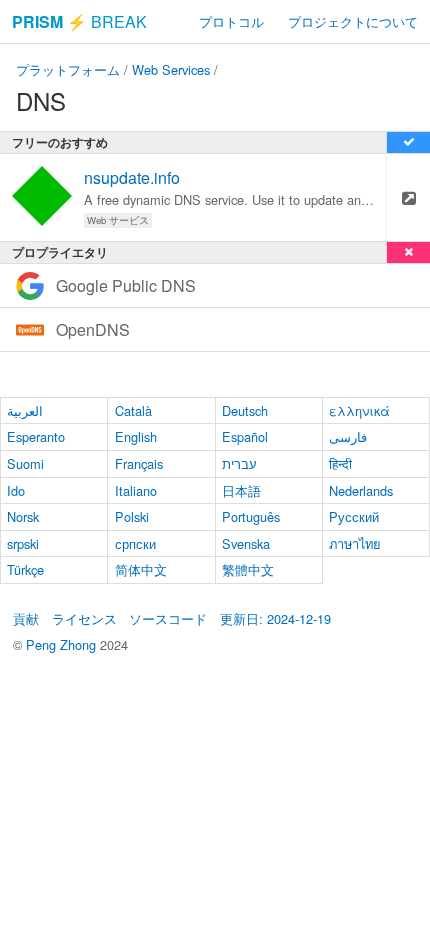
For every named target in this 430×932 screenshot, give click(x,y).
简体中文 (141, 569)
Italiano (136, 490)
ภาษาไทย (355, 543)
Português (251, 516)
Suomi (25, 463)
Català (133, 410)
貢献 (26, 618)
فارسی (348, 436)
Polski (132, 516)
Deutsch (245, 410)
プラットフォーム (68, 69)
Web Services (171, 69)
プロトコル (231, 21)
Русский (354, 516)
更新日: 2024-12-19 (275, 618)
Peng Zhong (63, 644)
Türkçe (25, 569)
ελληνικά (359, 410)
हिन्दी (340, 463)
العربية (25, 410)
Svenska (246, 543)
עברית (239, 463)
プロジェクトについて (353, 21)
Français (139, 463)
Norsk (23, 516)
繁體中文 (248, 569)
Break (79, 21)
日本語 (241, 490)
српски (135, 543)
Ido (16, 490)
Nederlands (361, 490)
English (136, 436)
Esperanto (36, 436)
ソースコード (168, 618)
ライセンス (84, 618)
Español (245, 436)
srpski (23, 543)
